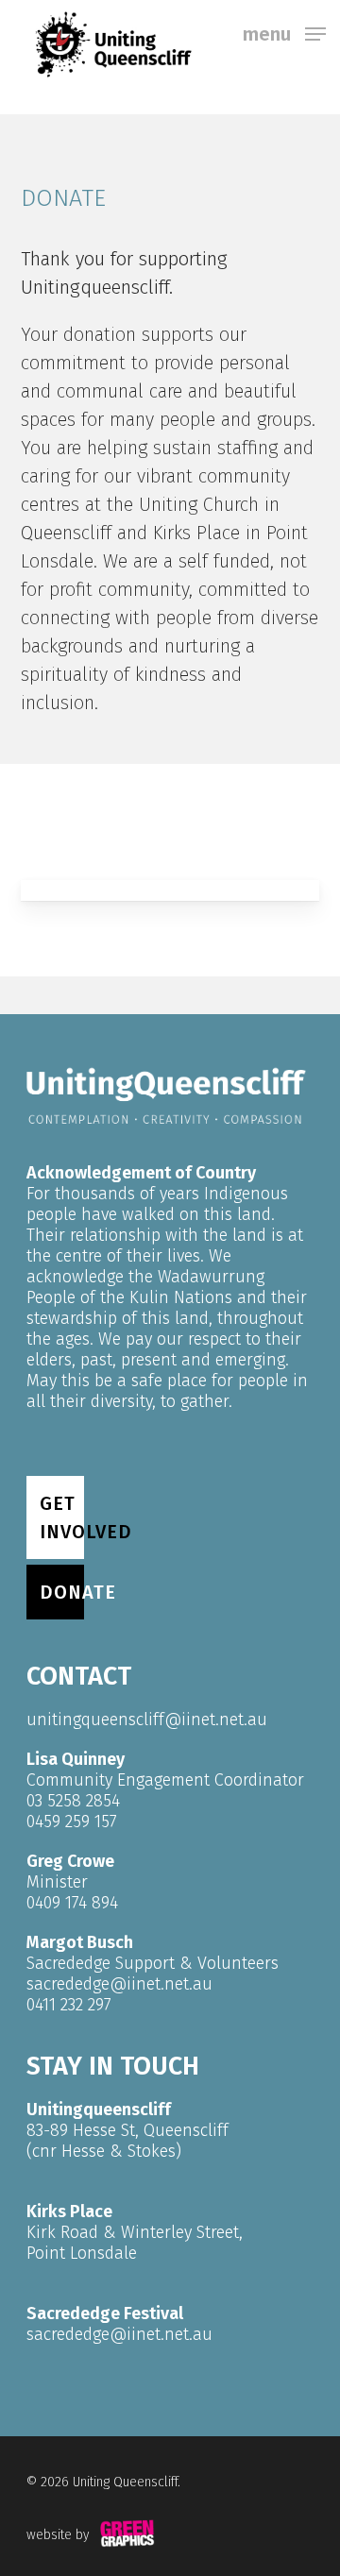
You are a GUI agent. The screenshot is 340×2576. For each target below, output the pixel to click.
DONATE (62, 1592)
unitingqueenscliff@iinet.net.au (147, 1720)
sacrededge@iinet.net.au (119, 1984)
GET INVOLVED (62, 1517)
